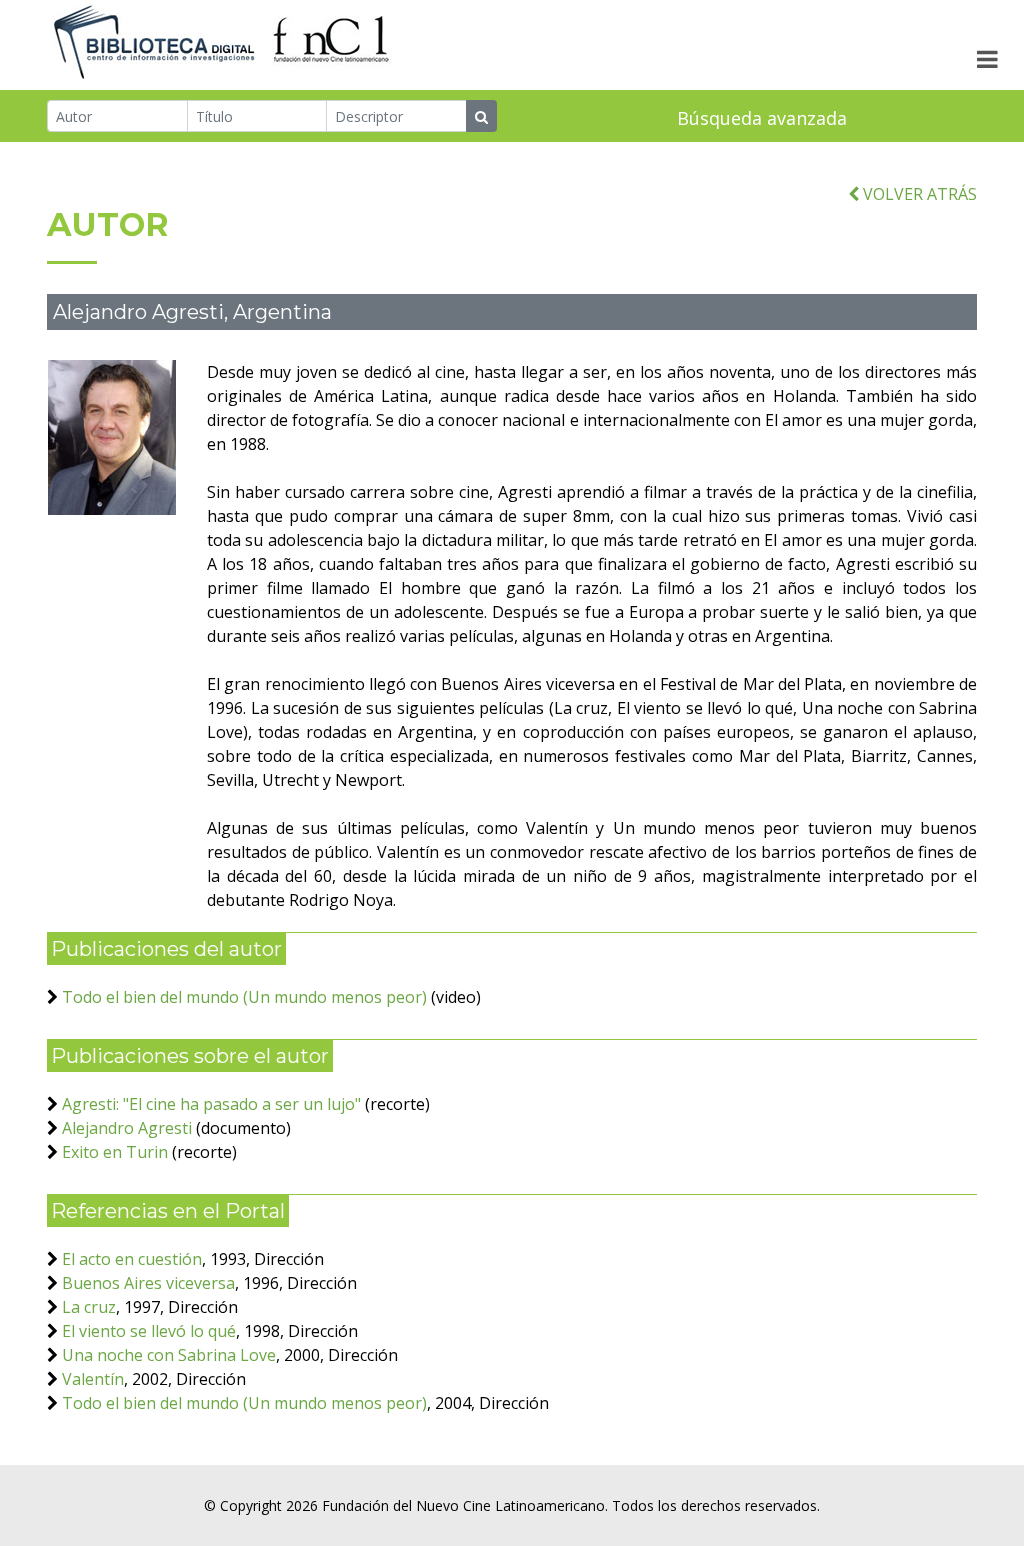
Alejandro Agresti (127, 1128)
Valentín (93, 1379)
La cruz (89, 1307)
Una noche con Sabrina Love (169, 1355)
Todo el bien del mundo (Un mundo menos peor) (244, 997)
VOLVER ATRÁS (918, 194)
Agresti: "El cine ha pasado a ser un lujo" (211, 1104)
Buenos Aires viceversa (148, 1283)
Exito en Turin (115, 1152)
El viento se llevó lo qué (149, 1331)
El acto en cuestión (132, 1259)
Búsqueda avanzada (762, 118)
